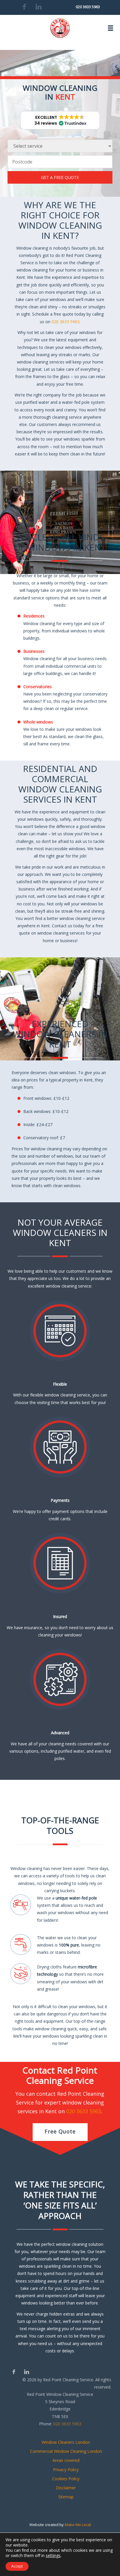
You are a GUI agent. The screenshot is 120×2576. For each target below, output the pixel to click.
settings (53, 2556)
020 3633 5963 (88, 7)
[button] (60, 120)
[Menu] (111, 28)
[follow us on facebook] (24, 7)
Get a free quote (60, 177)
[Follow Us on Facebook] (14, 2372)
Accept (17, 2566)
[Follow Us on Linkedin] (26, 2372)
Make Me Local (78, 2525)
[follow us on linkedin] (39, 7)
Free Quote (60, 2131)
